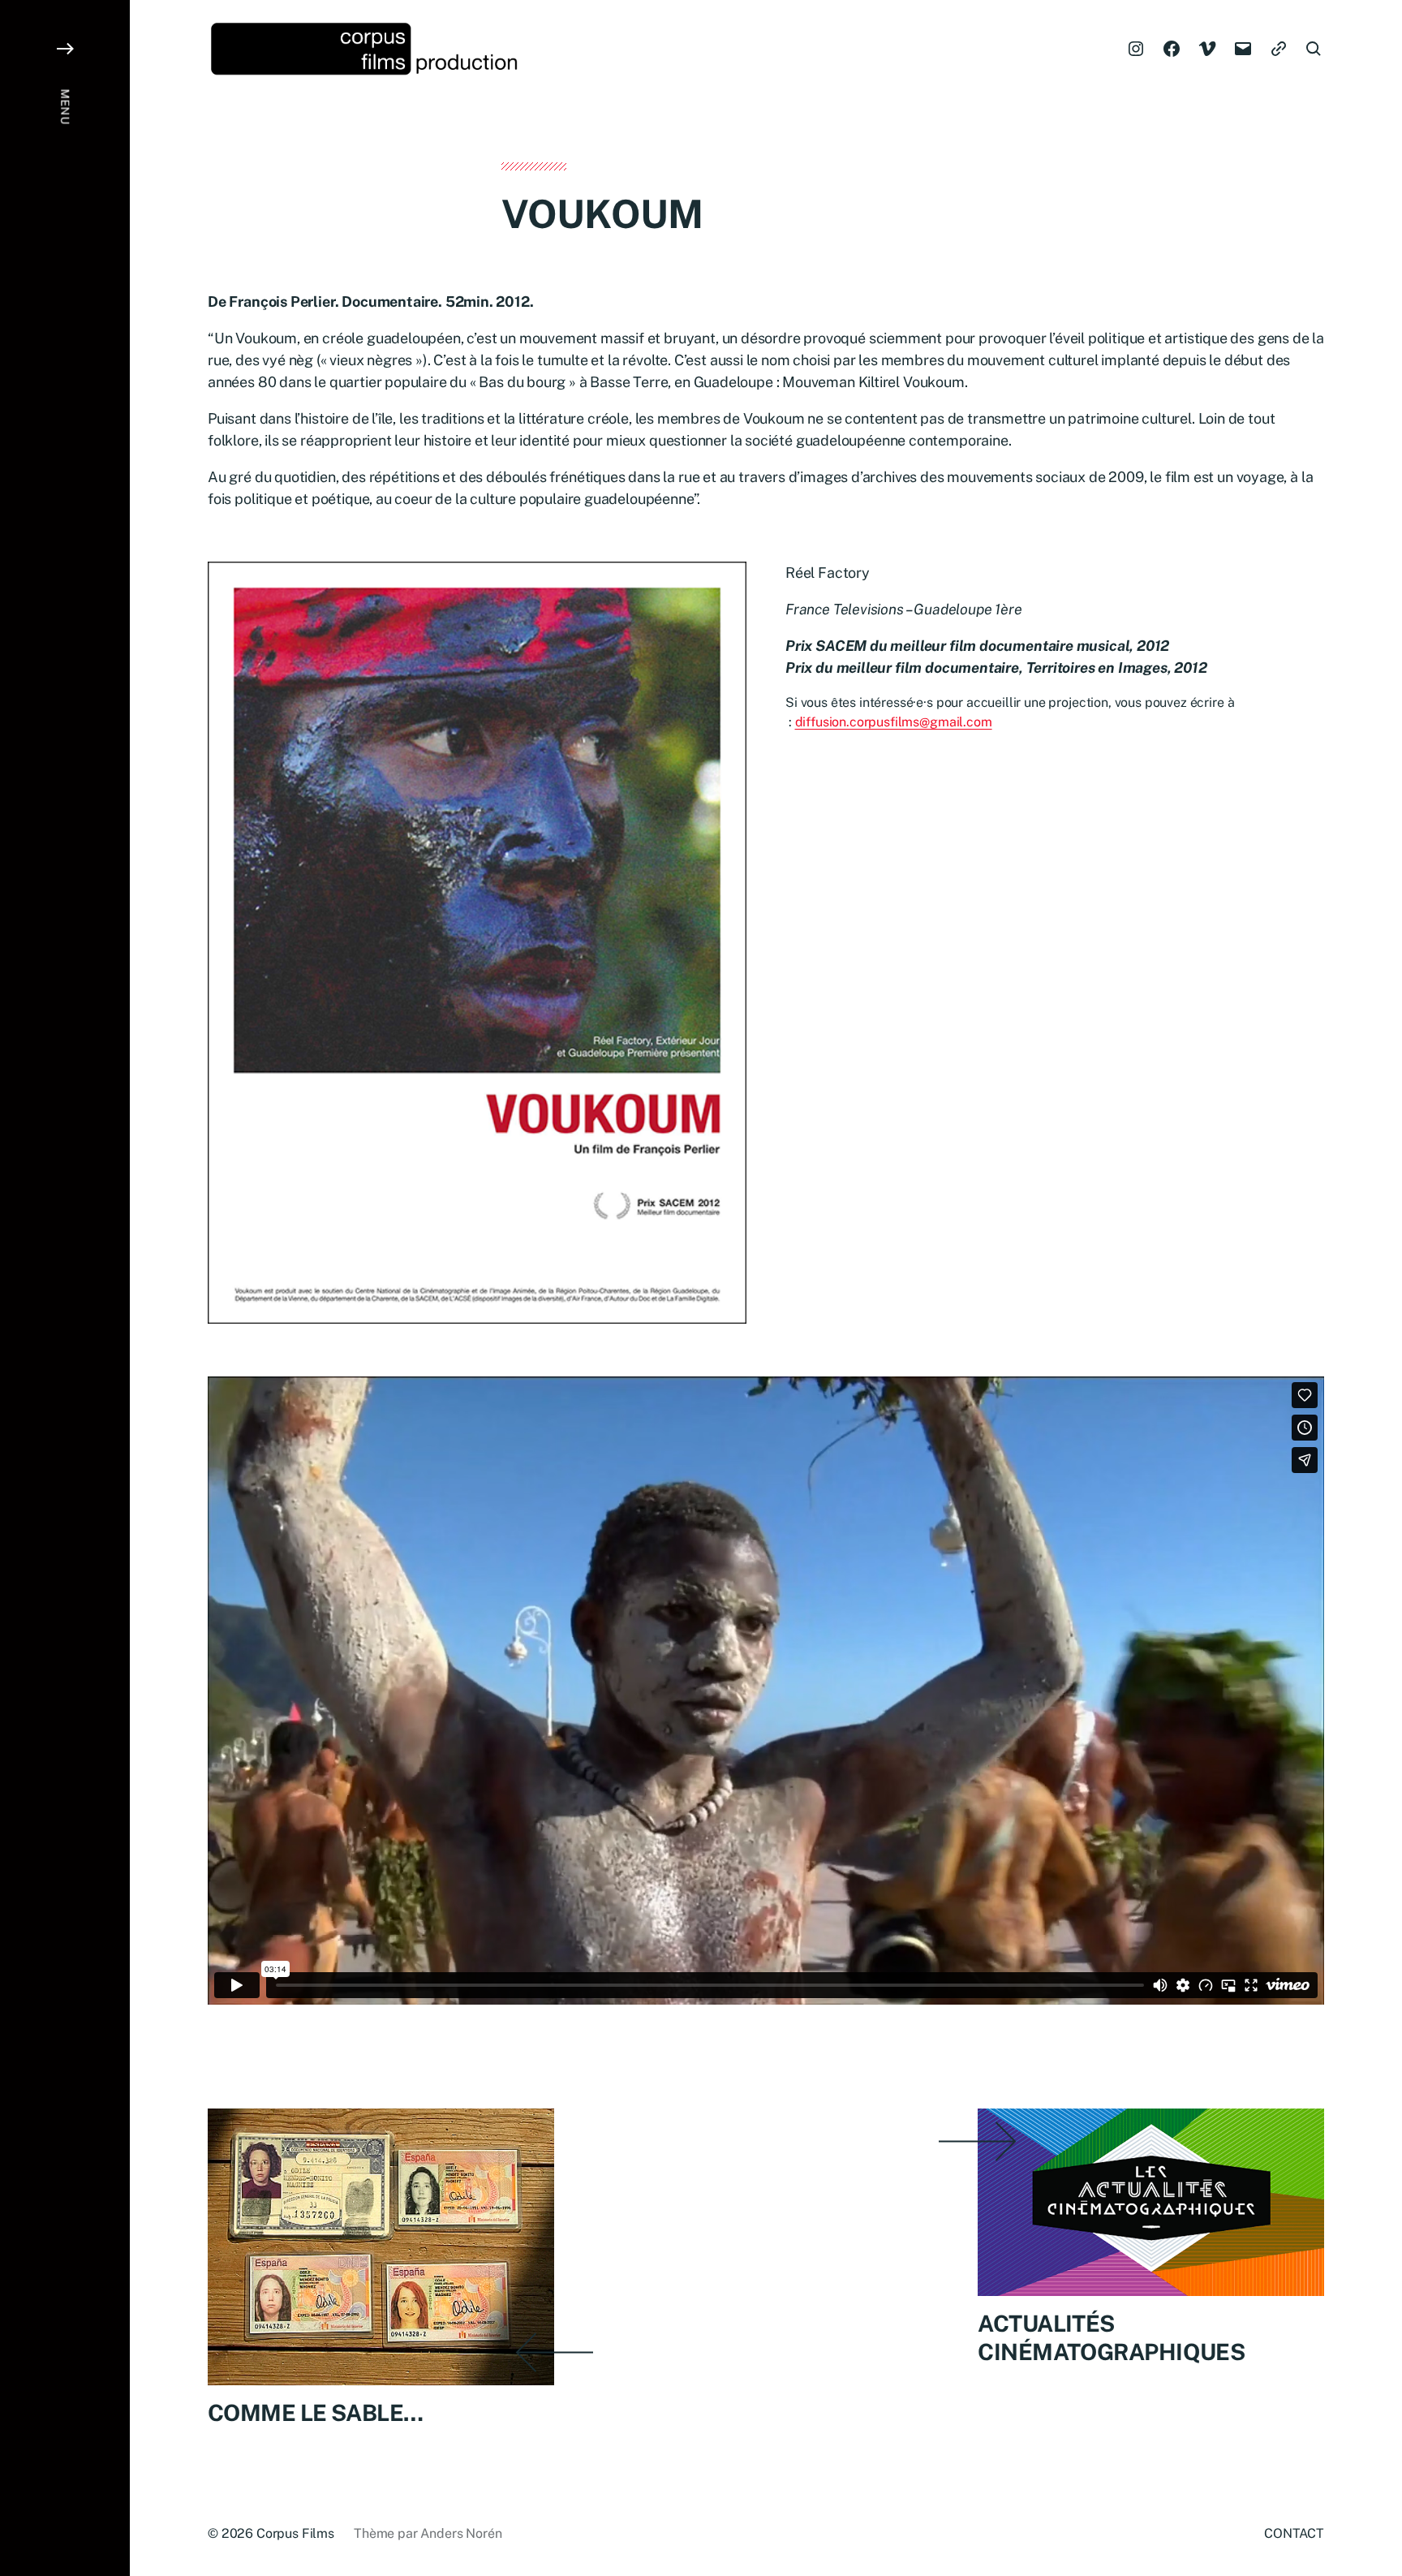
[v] (1207, 49)
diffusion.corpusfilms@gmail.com (894, 722)
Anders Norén (461, 2533)
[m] (1243, 49)
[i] (1136, 49)
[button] (65, 1288)
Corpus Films (295, 2533)
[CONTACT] (1279, 49)
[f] (1172, 49)
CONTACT (1294, 2533)
